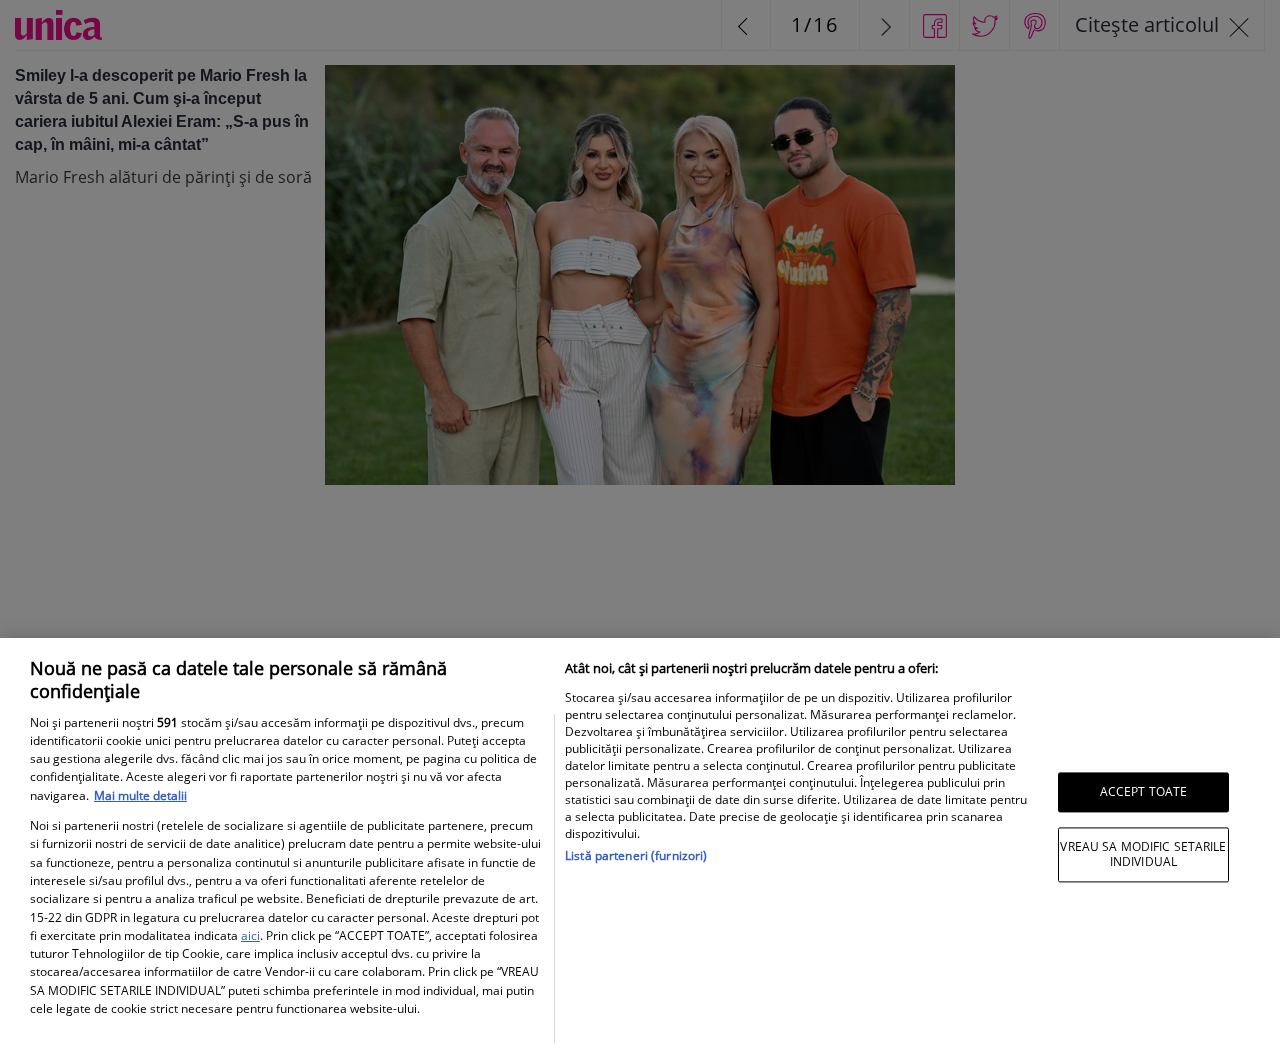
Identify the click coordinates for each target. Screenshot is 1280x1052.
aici (250, 935)
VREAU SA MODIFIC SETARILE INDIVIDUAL (1143, 854)
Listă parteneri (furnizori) (636, 855)
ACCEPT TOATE (1143, 791)
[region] (640, 845)
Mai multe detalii (140, 795)
